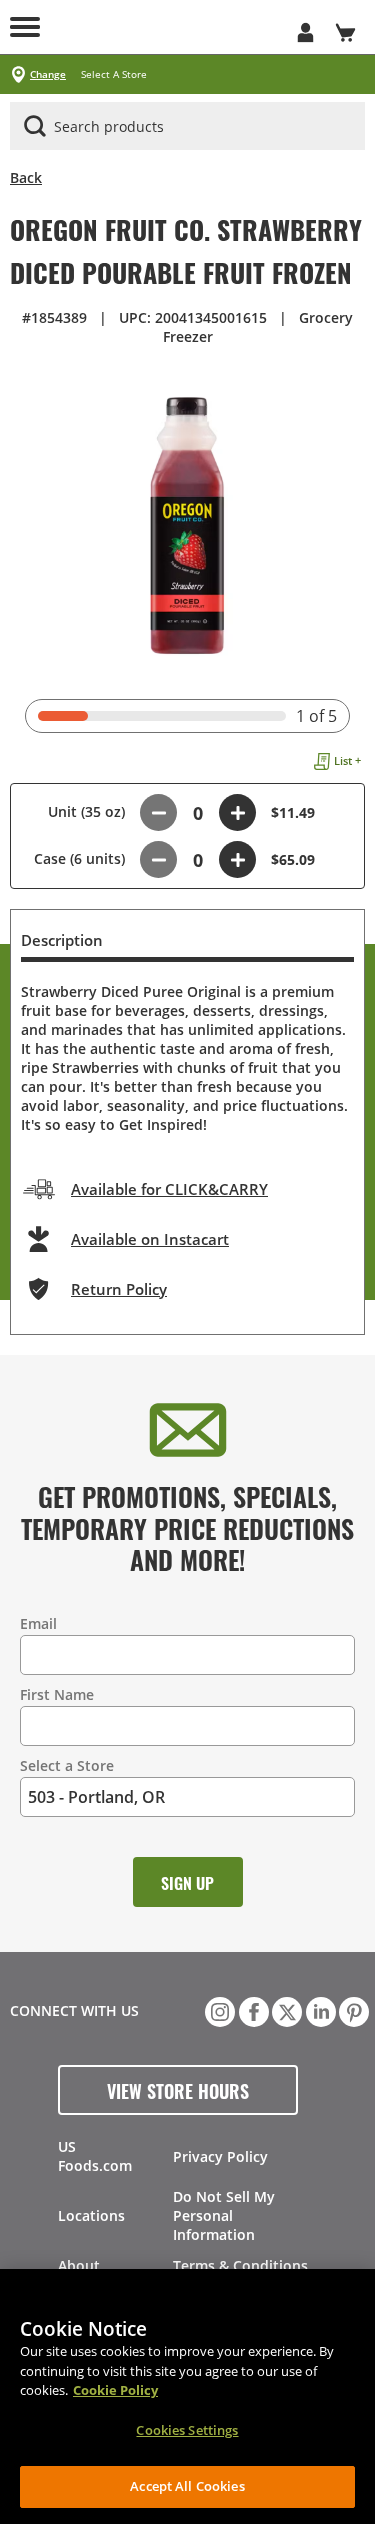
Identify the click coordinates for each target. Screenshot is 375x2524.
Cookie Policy (115, 2390)
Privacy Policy (220, 2156)
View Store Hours (178, 2090)
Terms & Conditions (240, 2265)
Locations (91, 2215)
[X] (285, 2010)
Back (26, 177)
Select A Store (114, 74)
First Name (57, 1694)
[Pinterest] (352, 2010)
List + (347, 760)
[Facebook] (252, 2010)
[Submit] (35, 126)
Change (48, 74)
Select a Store (67, 1765)
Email (38, 1623)
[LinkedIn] (319, 2010)
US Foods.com (95, 2156)
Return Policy (119, 1289)
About (79, 2265)
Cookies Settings (187, 2430)
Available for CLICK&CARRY (169, 1189)
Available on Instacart (150, 1239)
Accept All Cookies (187, 2486)
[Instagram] (218, 2010)
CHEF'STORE (167, 27)
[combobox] (187, 127)
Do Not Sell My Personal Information (224, 2215)
